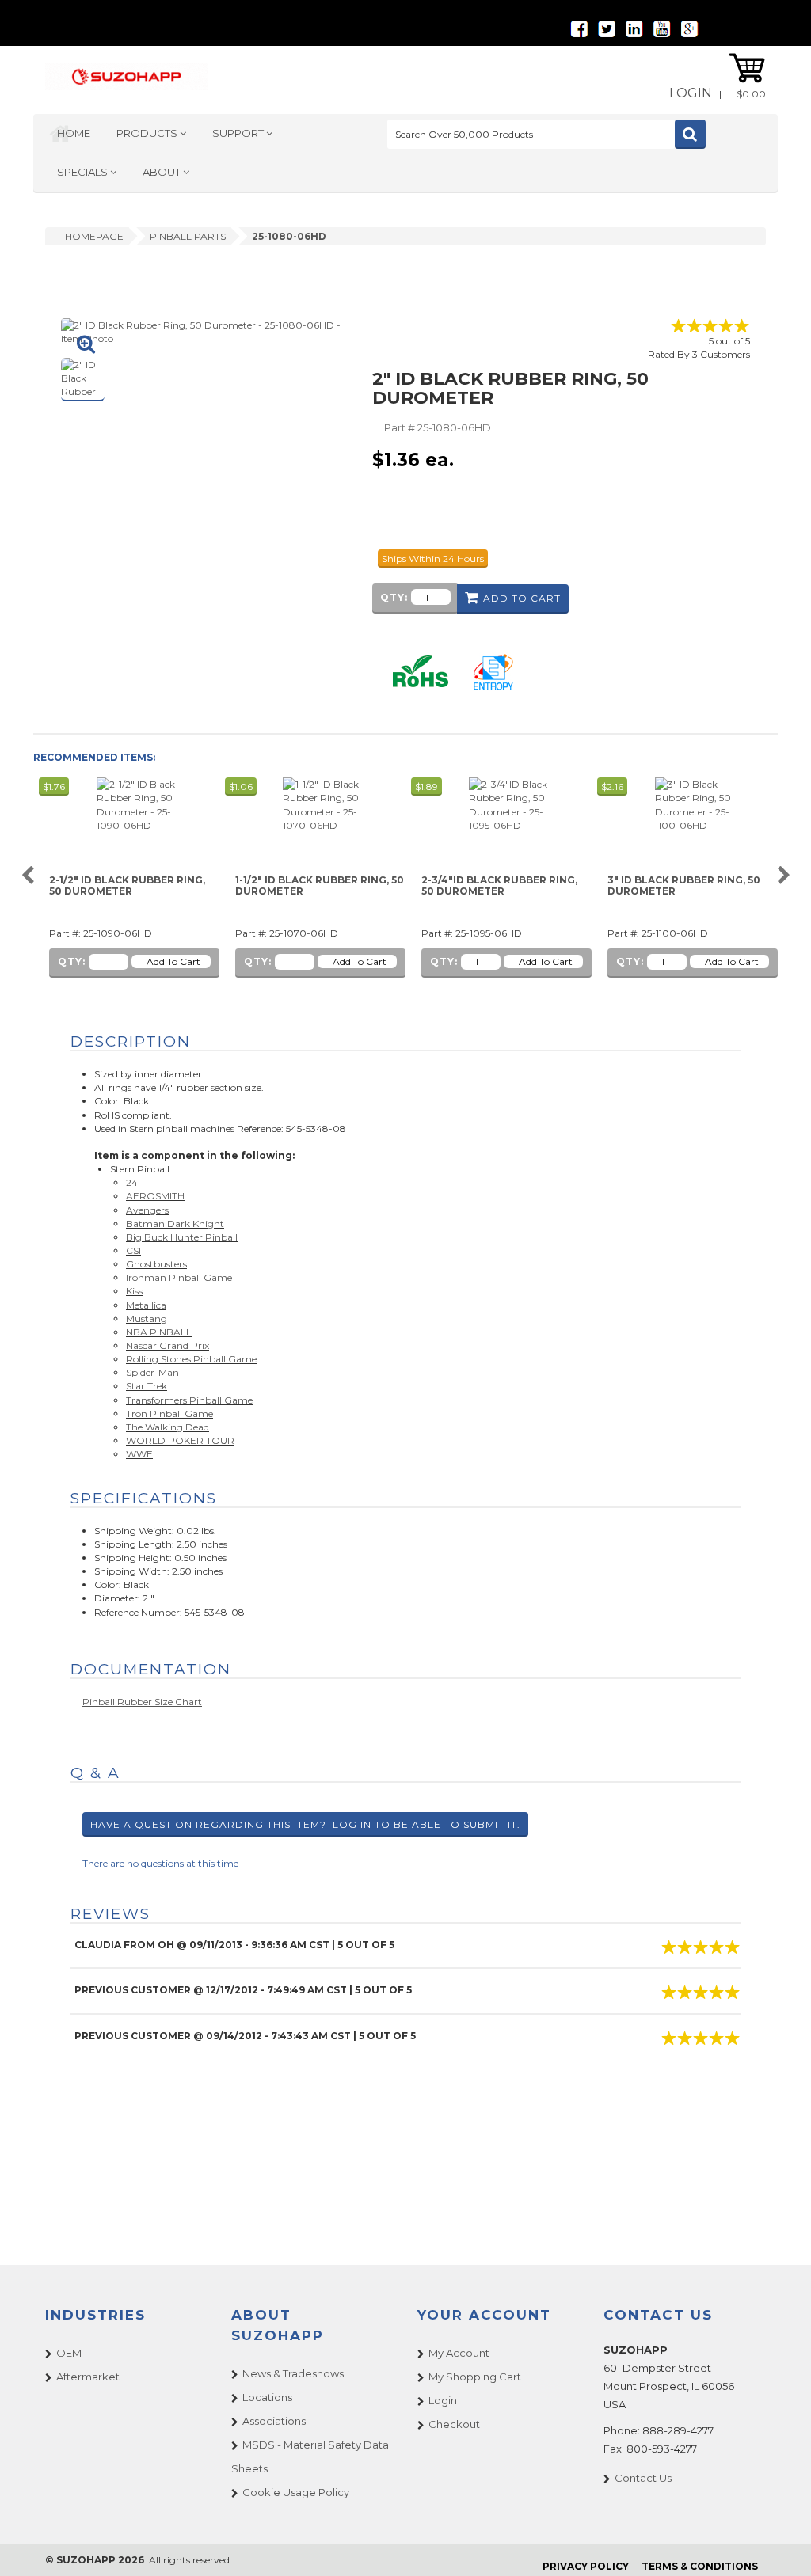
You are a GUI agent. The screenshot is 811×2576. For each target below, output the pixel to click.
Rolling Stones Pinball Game (191, 1359)
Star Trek (147, 1386)
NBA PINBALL (159, 1332)
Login (691, 93)
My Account (459, 2353)
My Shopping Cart (475, 2377)
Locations (267, 2397)
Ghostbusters (156, 1264)
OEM (69, 2353)
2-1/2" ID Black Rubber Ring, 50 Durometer (127, 885)
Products (148, 133)
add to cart (522, 598)
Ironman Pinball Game (179, 1277)
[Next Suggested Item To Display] (784, 876)
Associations (274, 2421)
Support (239, 133)
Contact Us (643, 2478)
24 (132, 1182)
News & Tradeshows (293, 2373)
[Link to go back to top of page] (779, 2544)
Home (74, 133)
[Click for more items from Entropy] (493, 671)
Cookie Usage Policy (296, 2492)
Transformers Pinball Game (189, 1400)
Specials (84, 172)
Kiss (134, 1291)
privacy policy (586, 2566)
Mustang (147, 1318)
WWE (139, 1454)
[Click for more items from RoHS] (421, 671)
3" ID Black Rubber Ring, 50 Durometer (684, 885)
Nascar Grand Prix (168, 1345)
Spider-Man (152, 1372)
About (163, 172)
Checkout (454, 2424)
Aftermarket (88, 2377)
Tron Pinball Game (169, 1413)
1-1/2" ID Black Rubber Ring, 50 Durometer (320, 885)
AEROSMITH (155, 1196)
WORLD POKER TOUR (180, 1440)
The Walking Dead (168, 1427)
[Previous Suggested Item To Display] (27, 876)
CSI (133, 1250)
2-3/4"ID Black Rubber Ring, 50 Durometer (499, 885)
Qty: (394, 597)
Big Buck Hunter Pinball (182, 1237)
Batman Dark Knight (175, 1223)
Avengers (147, 1210)
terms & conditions (700, 2566)
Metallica (146, 1305)
